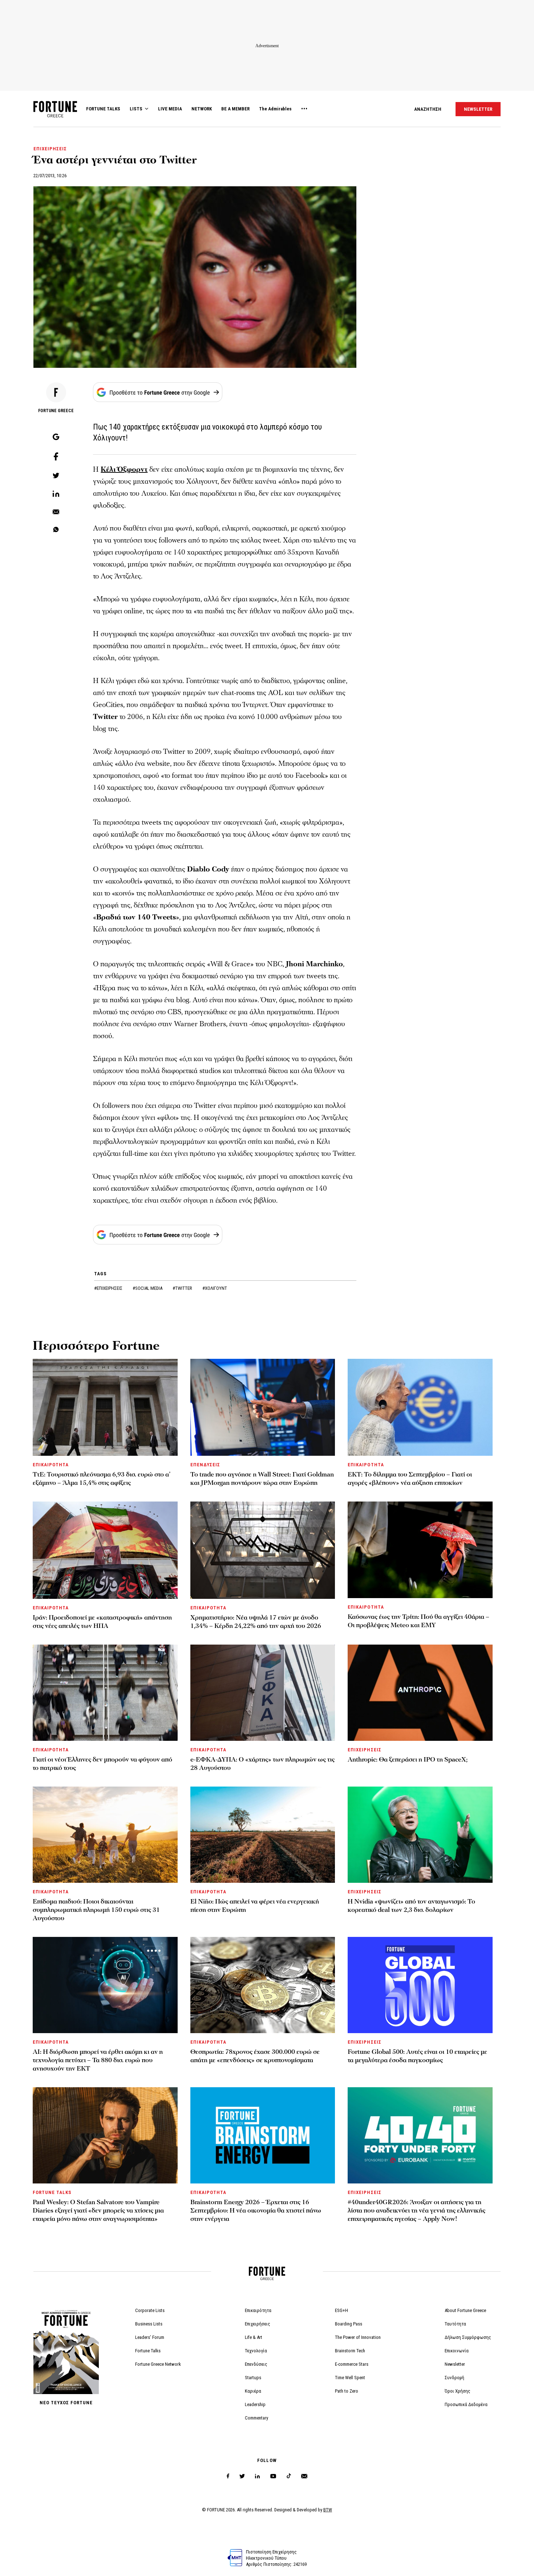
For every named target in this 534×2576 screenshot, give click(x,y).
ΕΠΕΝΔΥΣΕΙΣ (205, 1465)
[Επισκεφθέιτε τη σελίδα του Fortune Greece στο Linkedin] (257, 2476)
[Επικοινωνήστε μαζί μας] (304, 2476)
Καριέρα (253, 2391)
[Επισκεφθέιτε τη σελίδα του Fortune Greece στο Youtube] (273, 2477)
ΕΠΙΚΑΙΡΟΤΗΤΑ (51, 1465)
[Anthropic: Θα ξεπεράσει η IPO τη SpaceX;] (420, 1693)
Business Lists (149, 2324)
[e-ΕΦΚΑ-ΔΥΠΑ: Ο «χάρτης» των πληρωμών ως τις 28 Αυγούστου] (263, 1693)
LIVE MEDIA (170, 109)
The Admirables (275, 109)
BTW (328, 2510)
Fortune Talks (148, 2351)
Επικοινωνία (457, 2351)
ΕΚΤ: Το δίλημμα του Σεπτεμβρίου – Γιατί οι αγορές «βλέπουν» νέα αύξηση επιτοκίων (410, 1479)
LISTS (136, 109)
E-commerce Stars (352, 2364)
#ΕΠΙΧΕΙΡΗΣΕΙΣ (109, 1288)
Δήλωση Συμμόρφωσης (468, 2337)
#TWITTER (183, 1288)
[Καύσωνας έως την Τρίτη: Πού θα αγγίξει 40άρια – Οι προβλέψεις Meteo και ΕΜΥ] (420, 1550)
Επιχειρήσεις (258, 2324)
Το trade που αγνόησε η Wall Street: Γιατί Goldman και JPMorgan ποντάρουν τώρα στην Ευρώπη (262, 1479)
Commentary (256, 2418)
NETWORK (202, 109)
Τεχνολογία (256, 2351)
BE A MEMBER (235, 109)
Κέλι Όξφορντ (124, 470)
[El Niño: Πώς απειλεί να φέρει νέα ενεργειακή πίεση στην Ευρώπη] (263, 1835)
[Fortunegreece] (55, 115)
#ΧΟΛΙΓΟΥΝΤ (215, 1288)
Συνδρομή (454, 2378)
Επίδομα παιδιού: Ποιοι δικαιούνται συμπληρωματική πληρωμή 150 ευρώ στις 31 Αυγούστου (96, 1910)
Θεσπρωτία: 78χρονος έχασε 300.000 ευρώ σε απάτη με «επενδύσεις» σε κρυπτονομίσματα (255, 2056)
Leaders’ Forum (150, 2337)
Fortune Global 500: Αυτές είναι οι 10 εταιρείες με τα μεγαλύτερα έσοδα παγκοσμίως (417, 2056)
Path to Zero (347, 2391)
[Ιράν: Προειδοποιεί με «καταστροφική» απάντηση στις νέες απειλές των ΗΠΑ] (105, 1550)
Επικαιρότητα (258, 2310)
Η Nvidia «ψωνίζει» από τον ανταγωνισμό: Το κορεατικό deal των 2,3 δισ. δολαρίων (411, 1906)
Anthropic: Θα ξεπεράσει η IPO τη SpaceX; (408, 1760)
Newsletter (455, 2364)
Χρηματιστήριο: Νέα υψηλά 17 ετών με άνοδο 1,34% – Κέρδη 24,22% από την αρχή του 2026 (256, 1622)
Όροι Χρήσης (458, 2391)
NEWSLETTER (478, 109)
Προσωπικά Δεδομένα (466, 2404)
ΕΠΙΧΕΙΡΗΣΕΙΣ (50, 149)
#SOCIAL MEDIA (148, 1288)
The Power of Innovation (358, 2337)
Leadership (255, 2404)
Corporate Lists (150, 2310)
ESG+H (341, 2310)
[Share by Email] (56, 512)
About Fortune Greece (465, 2310)
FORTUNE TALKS (103, 109)
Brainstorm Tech (350, 2351)
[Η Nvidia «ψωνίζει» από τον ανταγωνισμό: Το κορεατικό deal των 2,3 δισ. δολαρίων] (420, 1835)
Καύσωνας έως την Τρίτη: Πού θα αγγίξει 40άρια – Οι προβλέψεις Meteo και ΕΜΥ (418, 1621)
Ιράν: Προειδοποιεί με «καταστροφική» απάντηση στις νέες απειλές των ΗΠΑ (102, 1622)
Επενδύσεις (256, 2364)
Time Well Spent (350, 2378)
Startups (253, 2378)
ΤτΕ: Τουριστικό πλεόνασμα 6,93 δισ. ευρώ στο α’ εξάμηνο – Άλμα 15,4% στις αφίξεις (102, 1479)
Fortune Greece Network (158, 2364)
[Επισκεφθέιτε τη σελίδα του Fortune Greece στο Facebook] (228, 2476)
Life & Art (254, 2337)
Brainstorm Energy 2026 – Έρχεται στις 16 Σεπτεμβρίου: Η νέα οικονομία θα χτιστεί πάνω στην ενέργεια (256, 2211)
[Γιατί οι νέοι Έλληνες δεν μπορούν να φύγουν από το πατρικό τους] (105, 1693)
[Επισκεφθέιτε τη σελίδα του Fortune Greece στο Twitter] (242, 2476)
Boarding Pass (349, 2324)
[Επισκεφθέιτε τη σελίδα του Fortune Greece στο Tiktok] (289, 2476)
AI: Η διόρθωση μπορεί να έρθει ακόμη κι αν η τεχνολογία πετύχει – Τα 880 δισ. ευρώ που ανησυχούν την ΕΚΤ (98, 2060)
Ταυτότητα (455, 2324)
